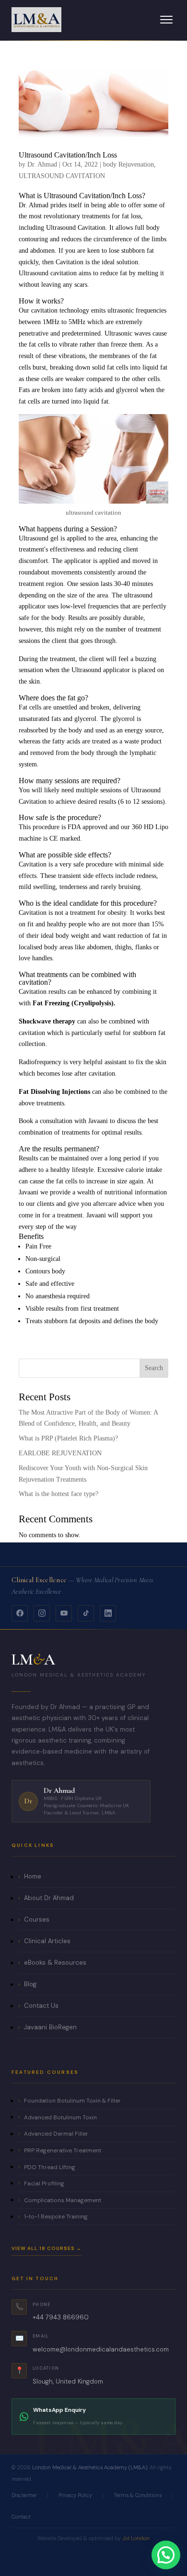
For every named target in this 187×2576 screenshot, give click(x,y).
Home (33, 1876)
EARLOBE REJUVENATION (60, 1453)
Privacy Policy (75, 2495)
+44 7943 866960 (61, 2317)
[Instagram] (42, 1613)
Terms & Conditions (138, 2495)
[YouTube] (64, 1613)
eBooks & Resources (55, 1963)
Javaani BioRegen (50, 2027)
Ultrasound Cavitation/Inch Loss (68, 155)
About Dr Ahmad (49, 1898)
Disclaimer (24, 2495)
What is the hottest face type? (58, 1494)
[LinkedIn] (108, 1613)
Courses (37, 1919)
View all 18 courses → (47, 2248)
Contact (21, 2517)
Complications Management (63, 2200)
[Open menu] (166, 20)
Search (154, 1368)
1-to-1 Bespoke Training (56, 2216)
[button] (166, 2555)
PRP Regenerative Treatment (63, 2150)
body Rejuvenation (129, 164)
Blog (30, 1984)
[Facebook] (20, 1613)
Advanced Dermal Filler (56, 2134)
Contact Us (41, 2006)
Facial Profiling (44, 2183)
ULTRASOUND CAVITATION (62, 176)
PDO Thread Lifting (50, 2167)
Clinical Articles (47, 1941)
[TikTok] (86, 1613)
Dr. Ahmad (42, 164)
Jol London (136, 2538)
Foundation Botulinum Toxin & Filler (72, 2101)
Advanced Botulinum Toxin (60, 2117)
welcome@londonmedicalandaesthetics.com (101, 2349)
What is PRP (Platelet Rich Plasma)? (68, 1438)
